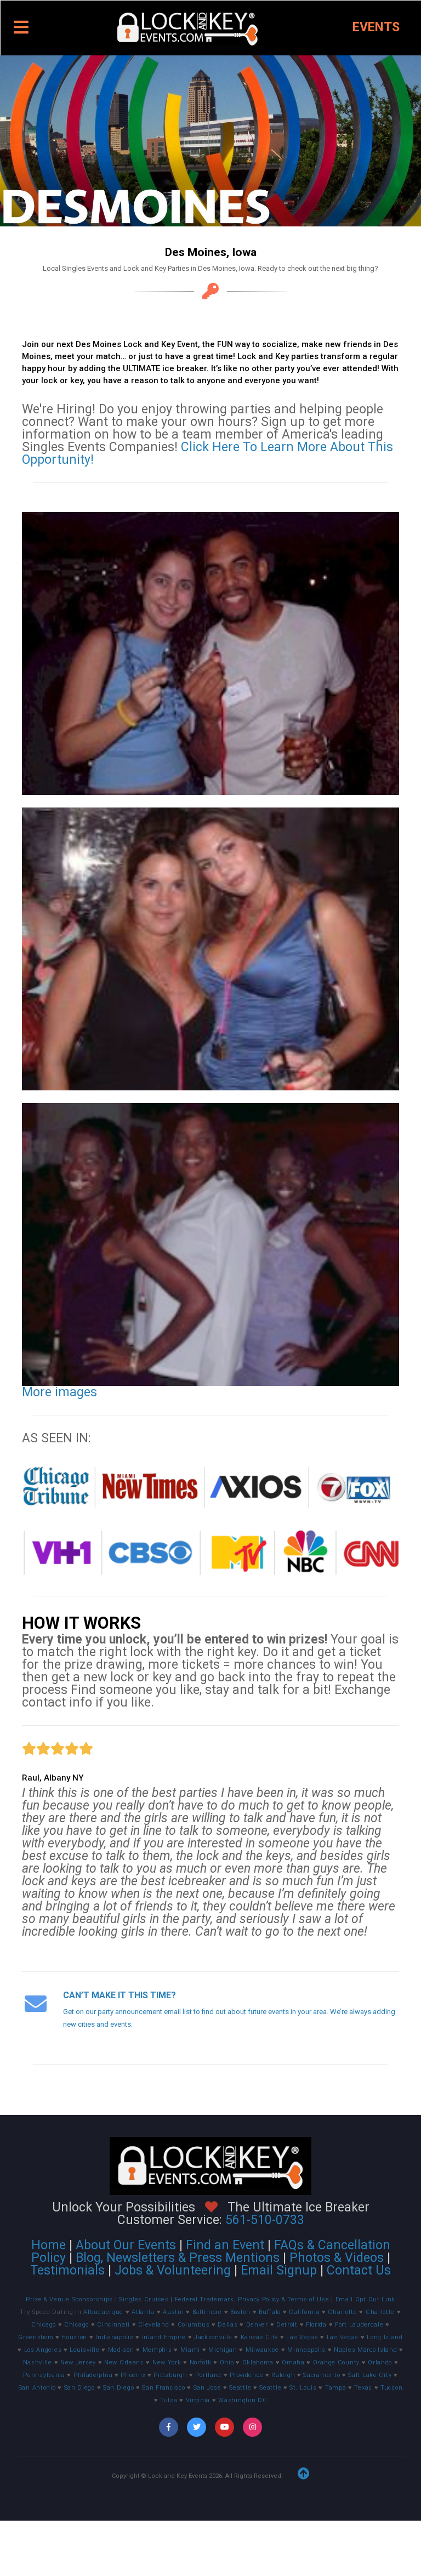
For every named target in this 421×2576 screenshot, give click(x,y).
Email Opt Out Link (366, 2299)
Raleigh (283, 2375)
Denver (257, 2325)
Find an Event (225, 2245)
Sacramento (322, 2375)
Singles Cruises (145, 2299)
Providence (246, 2375)
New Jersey (78, 2362)
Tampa (336, 2388)
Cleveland (153, 2325)
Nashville (38, 2362)
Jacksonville (213, 2337)
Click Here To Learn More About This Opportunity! (207, 453)
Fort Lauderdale (359, 2325)
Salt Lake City (370, 2375)
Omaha (293, 2362)
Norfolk (201, 2362)
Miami (190, 2350)
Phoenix (133, 2375)
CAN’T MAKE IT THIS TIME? (120, 1995)
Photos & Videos (337, 2258)
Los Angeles (43, 2350)
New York (167, 2362)
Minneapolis (306, 2350)
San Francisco (163, 2388)
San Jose (207, 2388)
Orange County (336, 2362)
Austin (173, 2312)
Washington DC (243, 2400)
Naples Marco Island (365, 2350)
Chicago (44, 2325)
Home (49, 2245)
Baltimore (207, 2312)
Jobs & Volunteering (173, 2270)
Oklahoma (258, 2362)
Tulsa (169, 2400)
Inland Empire (164, 2337)
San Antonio (37, 2388)
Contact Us (359, 2270)
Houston (74, 2337)
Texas (363, 2388)
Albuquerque (103, 2312)
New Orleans (124, 2362)
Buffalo (270, 2312)
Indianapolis (114, 2337)
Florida (316, 2325)
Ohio (227, 2362)
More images (59, 1392)
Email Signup (279, 2270)
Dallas (227, 2325)
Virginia (198, 2400)
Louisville (84, 2350)
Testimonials (67, 2270)
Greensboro (36, 2337)
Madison (121, 2350)
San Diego (79, 2388)
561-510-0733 (265, 2220)
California (304, 2312)
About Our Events (126, 2245)
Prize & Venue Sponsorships (70, 2299)
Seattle (240, 2388)
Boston (240, 2312)
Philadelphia (93, 2375)
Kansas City (260, 2337)
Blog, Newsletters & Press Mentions (178, 2258)
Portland (208, 2375)
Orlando (380, 2362)
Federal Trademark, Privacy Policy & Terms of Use (253, 2299)
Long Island (385, 2337)
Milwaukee (262, 2350)
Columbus (194, 2325)
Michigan (223, 2350)
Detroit (287, 2325)
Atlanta (143, 2312)
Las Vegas (302, 2337)
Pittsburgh (170, 2375)
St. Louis (303, 2388)
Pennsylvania (44, 2375)
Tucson (391, 2388)
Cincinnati (113, 2325)
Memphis (157, 2350)
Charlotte (342, 2312)
